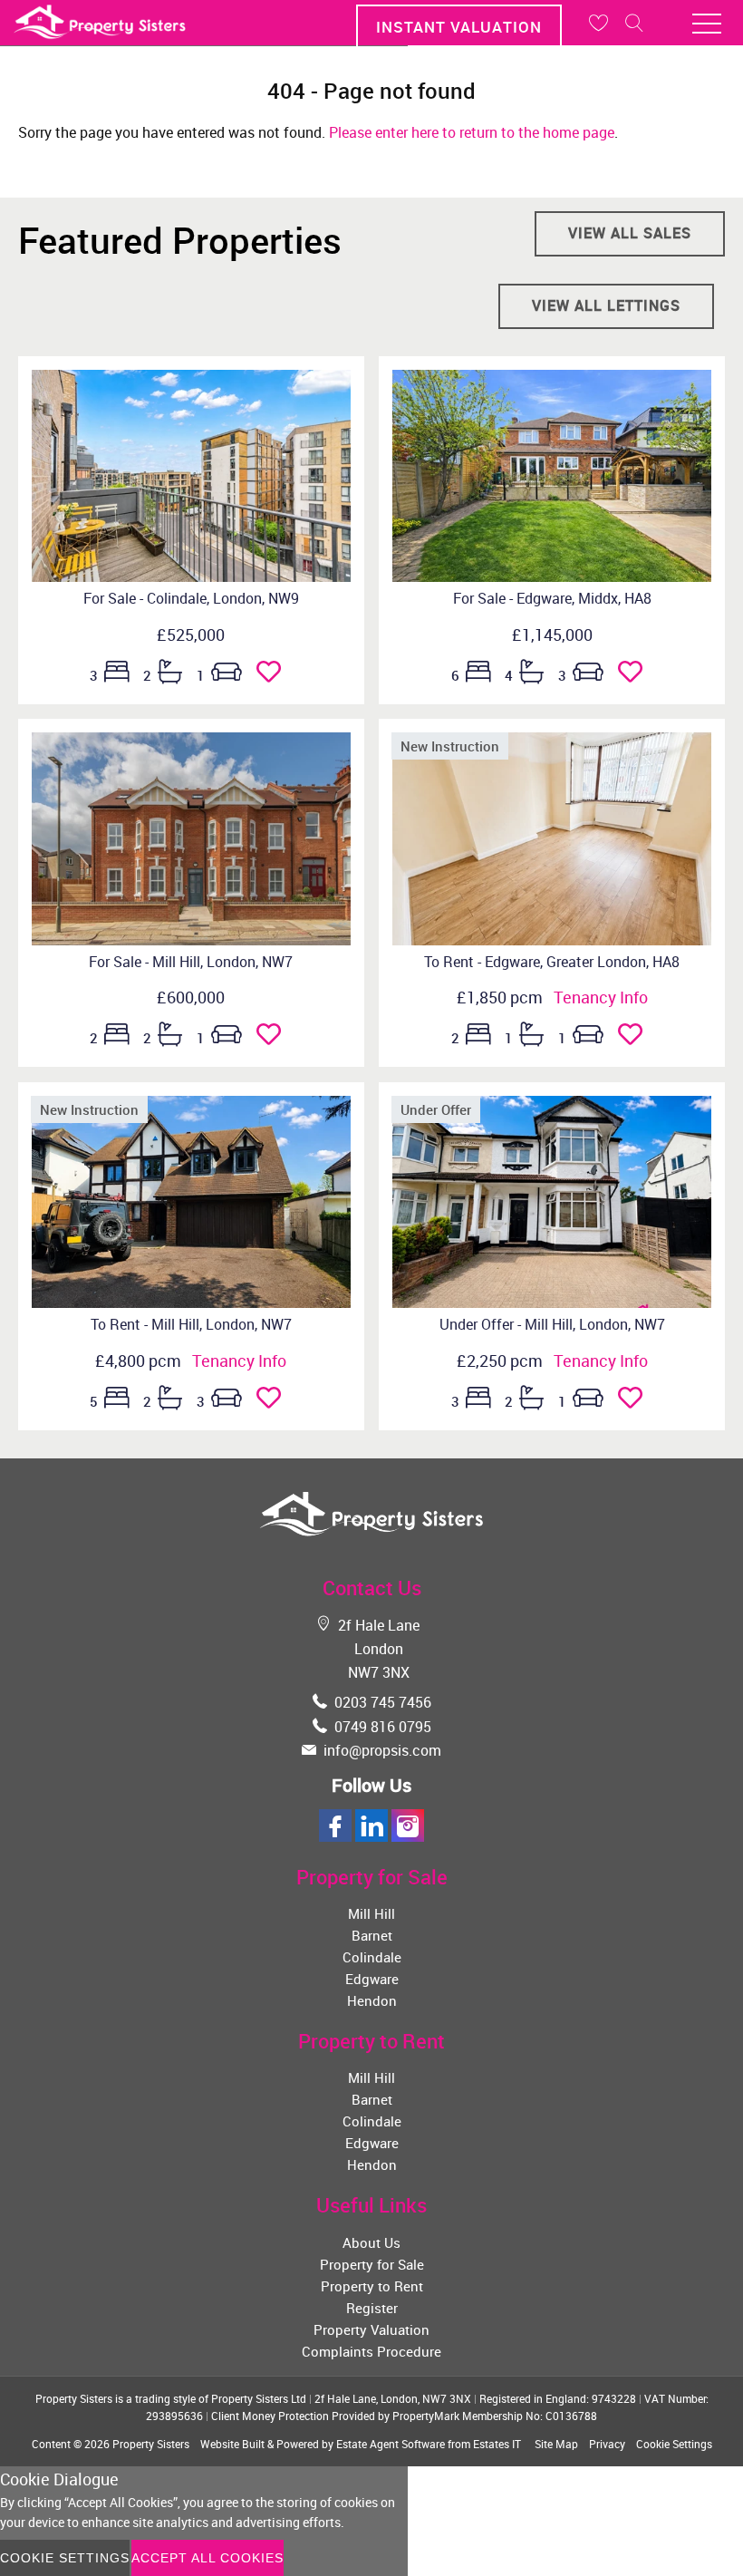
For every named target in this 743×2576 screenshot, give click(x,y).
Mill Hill (371, 1913)
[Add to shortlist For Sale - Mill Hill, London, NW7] (274, 1038)
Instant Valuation (459, 27)
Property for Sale (372, 2264)
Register (372, 2308)
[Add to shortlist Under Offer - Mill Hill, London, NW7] (636, 1401)
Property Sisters (151, 2444)
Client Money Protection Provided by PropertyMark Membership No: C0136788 (404, 2416)
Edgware (372, 1979)
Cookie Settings (674, 2444)
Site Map (556, 2444)
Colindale (372, 1957)
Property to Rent (372, 2286)
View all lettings (606, 305)
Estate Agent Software (391, 2444)
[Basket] (598, 23)
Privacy (607, 2444)
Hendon (372, 2000)
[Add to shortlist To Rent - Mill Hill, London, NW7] (274, 1401)
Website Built (232, 2444)
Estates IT (497, 2444)
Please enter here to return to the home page (472, 132)
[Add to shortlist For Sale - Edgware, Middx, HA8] (636, 675)
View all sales (630, 233)
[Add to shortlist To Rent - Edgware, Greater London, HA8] (636, 1038)
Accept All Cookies (207, 2558)
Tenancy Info (601, 997)
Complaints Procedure (371, 2351)
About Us (371, 2242)
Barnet (372, 1935)
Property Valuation (371, 2329)
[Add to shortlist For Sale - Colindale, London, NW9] (274, 675)
